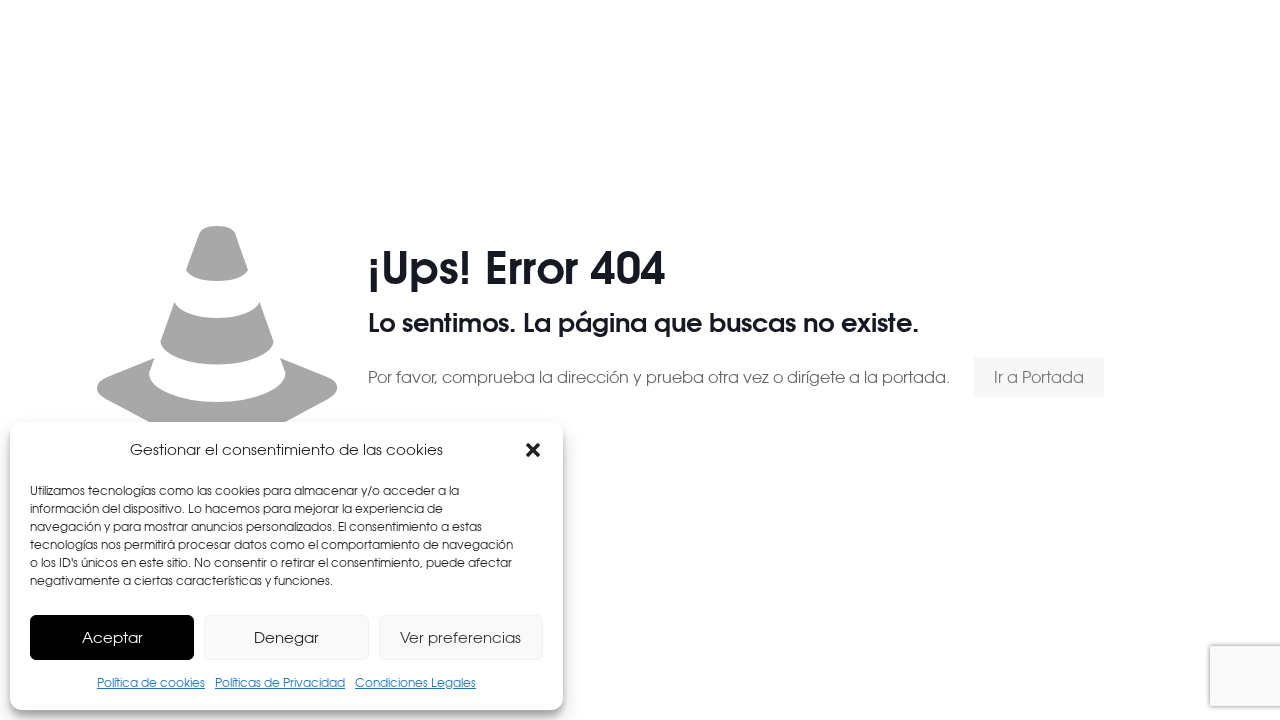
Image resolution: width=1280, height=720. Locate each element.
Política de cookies (151, 682)
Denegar (286, 637)
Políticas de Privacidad (280, 682)
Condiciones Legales (415, 682)
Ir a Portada (1039, 377)
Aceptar (112, 637)
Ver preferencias (460, 637)
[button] (533, 450)
